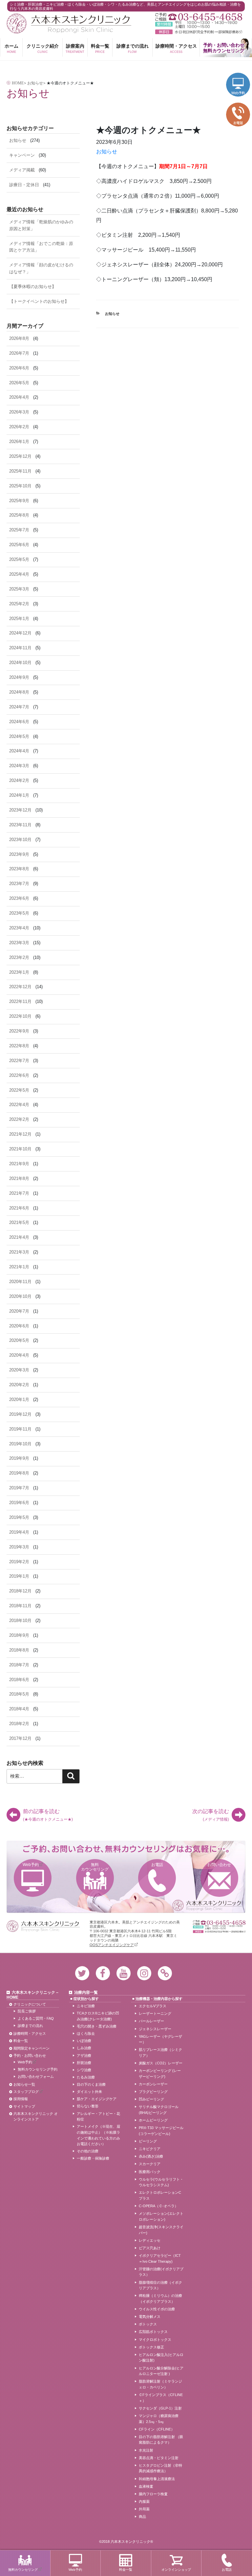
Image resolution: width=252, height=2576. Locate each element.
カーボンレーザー (153, 2084)
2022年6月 (19, 1075)
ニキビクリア (150, 2149)
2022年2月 (19, 1119)
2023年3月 (19, 943)
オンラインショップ (176, 2570)
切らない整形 (88, 2106)
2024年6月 (19, 722)
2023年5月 (19, 913)
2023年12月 (20, 810)
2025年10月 (20, 486)
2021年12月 (20, 1134)
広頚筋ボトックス (153, 2332)
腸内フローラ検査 (153, 2494)
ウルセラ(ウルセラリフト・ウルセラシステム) (161, 2182)
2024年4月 (19, 751)
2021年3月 (19, 1252)
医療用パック (150, 2172)
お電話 (157, 1865)
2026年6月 (19, 368)
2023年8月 (19, 869)
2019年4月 (19, 1532)
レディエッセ (150, 2240)
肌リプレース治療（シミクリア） (160, 2053)
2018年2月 (19, 1724)
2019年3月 (19, 1547)
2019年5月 (19, 1517)
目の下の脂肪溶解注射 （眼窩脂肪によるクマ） (161, 2440)
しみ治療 (84, 2048)
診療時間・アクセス (176, 48)
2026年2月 (19, 427)
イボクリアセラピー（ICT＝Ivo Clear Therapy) (160, 2258)
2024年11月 (20, 648)
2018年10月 (20, 1621)
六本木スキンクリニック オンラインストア (36, 2117)
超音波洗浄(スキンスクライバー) (161, 2230)
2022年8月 (19, 1046)
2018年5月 (19, 1694)
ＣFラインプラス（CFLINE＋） (161, 2398)
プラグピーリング (153, 2092)
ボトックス (148, 2324)
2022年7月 (19, 1061)
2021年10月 (20, 1149)
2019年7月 (19, 1488)
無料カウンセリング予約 (38, 2069)
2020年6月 (19, 1326)
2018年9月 (19, 1635)
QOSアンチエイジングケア (112, 1945)
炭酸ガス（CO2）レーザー (161, 2063)
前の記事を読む (48, 1815)
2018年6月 (19, 1680)
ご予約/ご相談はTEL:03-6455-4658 (199, 17)
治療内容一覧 (86, 1992)
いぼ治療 (84, 2041)
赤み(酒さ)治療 (151, 2156)
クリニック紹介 (43, 48)
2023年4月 (19, 928)
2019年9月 (19, 1458)
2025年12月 (20, 456)
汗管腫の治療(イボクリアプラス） (161, 2272)
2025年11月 (20, 471)
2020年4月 (19, 1355)
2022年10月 (20, 1016)
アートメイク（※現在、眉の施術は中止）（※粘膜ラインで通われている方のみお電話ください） (98, 2135)
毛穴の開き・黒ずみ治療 (97, 2026)
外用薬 (144, 2509)
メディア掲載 (22, 170)
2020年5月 (19, 1340)
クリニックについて (30, 2004)
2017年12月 (20, 1738)
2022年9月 (19, 1031)
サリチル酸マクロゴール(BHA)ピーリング (159, 2110)
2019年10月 (20, 1444)
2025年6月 (19, 545)
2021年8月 (19, 1178)
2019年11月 (20, 1429)
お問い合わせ (219, 1865)
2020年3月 (19, 1370)
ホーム (11, 48)
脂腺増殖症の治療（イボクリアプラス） (160, 2285)
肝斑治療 (84, 2063)
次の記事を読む (211, 1815)
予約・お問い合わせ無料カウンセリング (224, 48)
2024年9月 (19, 677)
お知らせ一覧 (24, 2084)
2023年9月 (19, 854)
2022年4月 (19, 1105)
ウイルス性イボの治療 (157, 2309)
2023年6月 (19, 898)
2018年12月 (20, 1591)
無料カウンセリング (95, 1867)
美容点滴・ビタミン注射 (159, 2458)
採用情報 (21, 2099)
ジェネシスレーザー (155, 2029)
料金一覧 (100, 48)
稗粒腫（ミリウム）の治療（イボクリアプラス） (160, 2298)
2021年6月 (19, 1208)
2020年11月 (20, 1282)
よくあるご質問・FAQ (36, 2018)
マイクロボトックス (155, 2340)
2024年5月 (19, 736)
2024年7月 (19, 707)
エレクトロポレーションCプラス (160, 2195)
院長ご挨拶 (27, 2011)
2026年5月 (19, 383)
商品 (142, 2517)
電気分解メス (150, 2317)
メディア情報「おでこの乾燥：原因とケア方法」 (41, 247)
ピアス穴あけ (150, 2248)
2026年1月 (19, 442)
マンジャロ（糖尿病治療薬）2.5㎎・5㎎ (159, 2419)
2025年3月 (19, 589)
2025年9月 (19, 501)
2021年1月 (19, 1267)
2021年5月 (19, 1222)
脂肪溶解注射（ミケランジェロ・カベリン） (160, 2384)
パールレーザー (151, 2021)
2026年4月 (19, 397)
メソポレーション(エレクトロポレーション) (161, 2216)
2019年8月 (19, 1473)
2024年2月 (19, 780)
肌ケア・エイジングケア (97, 2099)
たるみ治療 (86, 2077)
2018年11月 (20, 1606)
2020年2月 (19, 1385)
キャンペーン (22, 155)
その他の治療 (88, 2151)
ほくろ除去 (86, 2033)
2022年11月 (20, 1001)
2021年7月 (19, 1193)
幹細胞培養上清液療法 (157, 2479)
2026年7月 (19, 353)
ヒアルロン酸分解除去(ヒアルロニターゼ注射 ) (161, 2371)
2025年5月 (19, 559)
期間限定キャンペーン (31, 2048)
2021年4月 (19, 1237)
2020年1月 (19, 1399)
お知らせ (107, 152)
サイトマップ (24, 2106)
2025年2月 (19, 604)
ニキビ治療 (86, 2006)
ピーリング (148, 2141)
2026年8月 (19, 338)
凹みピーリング (151, 2099)
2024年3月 (19, 766)
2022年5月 (19, 1090)
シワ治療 (84, 2070)
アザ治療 (84, 2055)
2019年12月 (20, 1414)
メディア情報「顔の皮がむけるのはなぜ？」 (41, 268)
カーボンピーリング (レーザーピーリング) (160, 2074)
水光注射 (146, 2450)
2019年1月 (19, 1576)
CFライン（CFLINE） (157, 2429)
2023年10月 (20, 840)
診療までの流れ (133, 48)
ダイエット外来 (89, 2092)
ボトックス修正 (151, 2347)
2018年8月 (19, 1650)
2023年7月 (19, 884)
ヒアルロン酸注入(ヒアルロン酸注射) (161, 2358)
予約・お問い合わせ (30, 2055)
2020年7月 (19, 1311)
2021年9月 (19, 1164)
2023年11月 (20, 825)
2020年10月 (20, 1296)
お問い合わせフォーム (36, 2076)
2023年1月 (19, 972)
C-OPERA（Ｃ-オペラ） (158, 2206)
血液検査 (146, 2486)
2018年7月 (19, 1665)
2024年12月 (20, 633)
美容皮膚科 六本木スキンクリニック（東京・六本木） (69, 23)
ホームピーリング (153, 2120)
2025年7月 (19, 530)
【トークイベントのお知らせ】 (39, 301)
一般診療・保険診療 (93, 2158)
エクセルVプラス (153, 2006)
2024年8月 (19, 692)
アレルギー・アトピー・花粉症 (98, 2117)
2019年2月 (19, 1562)
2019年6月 (19, 1503)
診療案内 (75, 48)
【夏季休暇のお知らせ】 (33, 287)
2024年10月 (20, 663)
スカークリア (150, 2164)
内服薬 (144, 2501)
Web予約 (31, 1865)
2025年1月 (19, 619)
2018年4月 (19, 1709)
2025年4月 (19, 574)
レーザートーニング (155, 2013)
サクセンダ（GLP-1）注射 (160, 2408)
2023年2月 (19, 957)
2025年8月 (19, 515)
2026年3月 (19, 412)
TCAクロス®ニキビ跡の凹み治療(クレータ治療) (98, 2016)
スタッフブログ (26, 2092)
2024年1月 (19, 795)
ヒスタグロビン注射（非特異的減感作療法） (160, 2468)
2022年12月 (20, 987)
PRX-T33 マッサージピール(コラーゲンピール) (161, 2131)
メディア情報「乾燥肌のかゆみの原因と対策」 (41, 225)
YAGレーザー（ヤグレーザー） (160, 2039)
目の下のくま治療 (91, 2084)
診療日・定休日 (24, 185)
